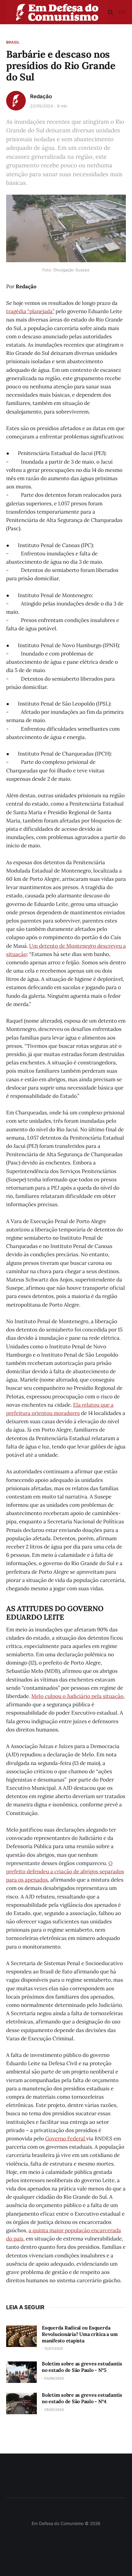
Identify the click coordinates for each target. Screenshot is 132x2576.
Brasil (13, 42)
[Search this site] (111, 12)
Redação (41, 96)
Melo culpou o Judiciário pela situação (77, 1696)
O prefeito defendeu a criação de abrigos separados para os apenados (65, 1871)
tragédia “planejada (29, 311)
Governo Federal (66, 2139)
